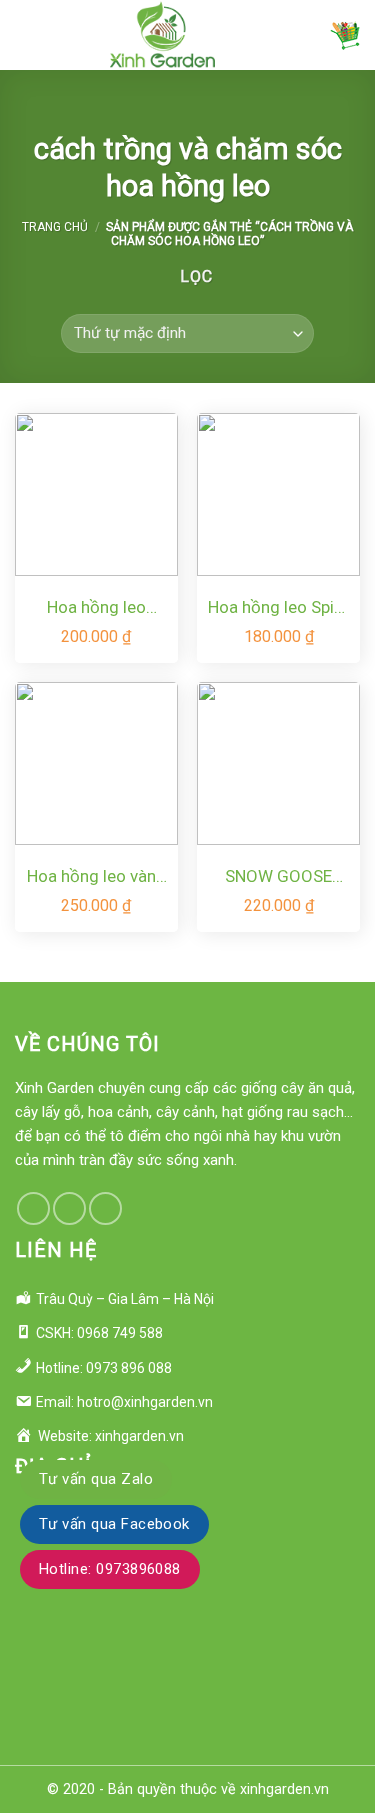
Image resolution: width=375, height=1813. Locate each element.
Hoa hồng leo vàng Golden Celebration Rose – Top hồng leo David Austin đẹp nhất (96, 877)
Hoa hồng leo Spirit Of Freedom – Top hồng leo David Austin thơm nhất (279, 608)
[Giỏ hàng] (345, 35)
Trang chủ (55, 227)
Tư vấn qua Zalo (96, 1479)
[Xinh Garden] (163, 35)
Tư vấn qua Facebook (114, 1524)
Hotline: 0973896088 (110, 1569)
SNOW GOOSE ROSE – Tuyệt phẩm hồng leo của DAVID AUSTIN (279, 877)
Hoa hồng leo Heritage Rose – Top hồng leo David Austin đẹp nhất (96, 608)
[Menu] (27, 34)
